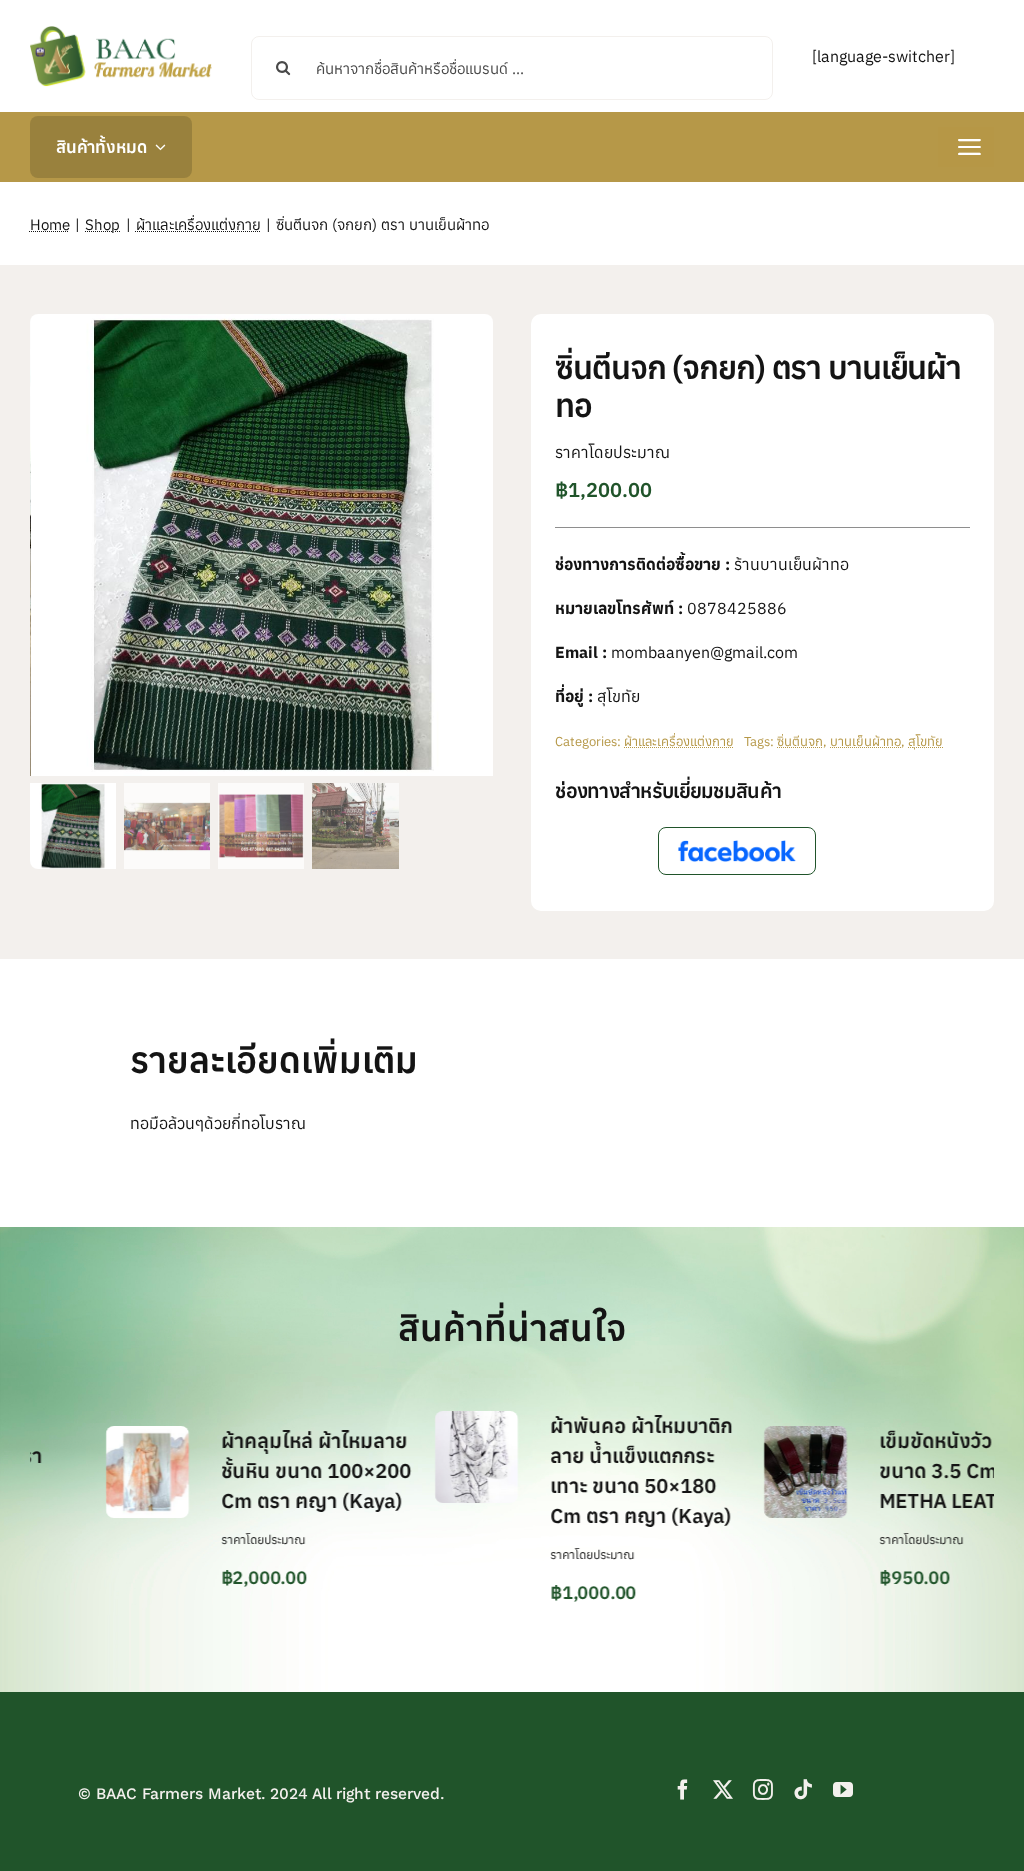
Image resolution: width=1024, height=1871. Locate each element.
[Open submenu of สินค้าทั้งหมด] (156, 147)
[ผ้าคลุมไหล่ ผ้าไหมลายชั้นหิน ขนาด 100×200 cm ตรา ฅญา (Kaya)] (89, 1436)
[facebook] (683, 1790)
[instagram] (763, 1790)
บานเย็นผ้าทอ (865, 741)
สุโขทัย (925, 741)
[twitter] (723, 1790)
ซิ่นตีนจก (800, 741)
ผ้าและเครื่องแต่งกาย (679, 741)
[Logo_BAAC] (121, 30)
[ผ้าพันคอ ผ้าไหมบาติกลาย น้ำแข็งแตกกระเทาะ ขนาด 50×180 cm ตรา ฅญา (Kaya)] (419, 1421)
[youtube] (843, 1790)
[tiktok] (803, 1790)
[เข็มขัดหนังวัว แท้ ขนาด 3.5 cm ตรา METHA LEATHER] (748, 1436)
